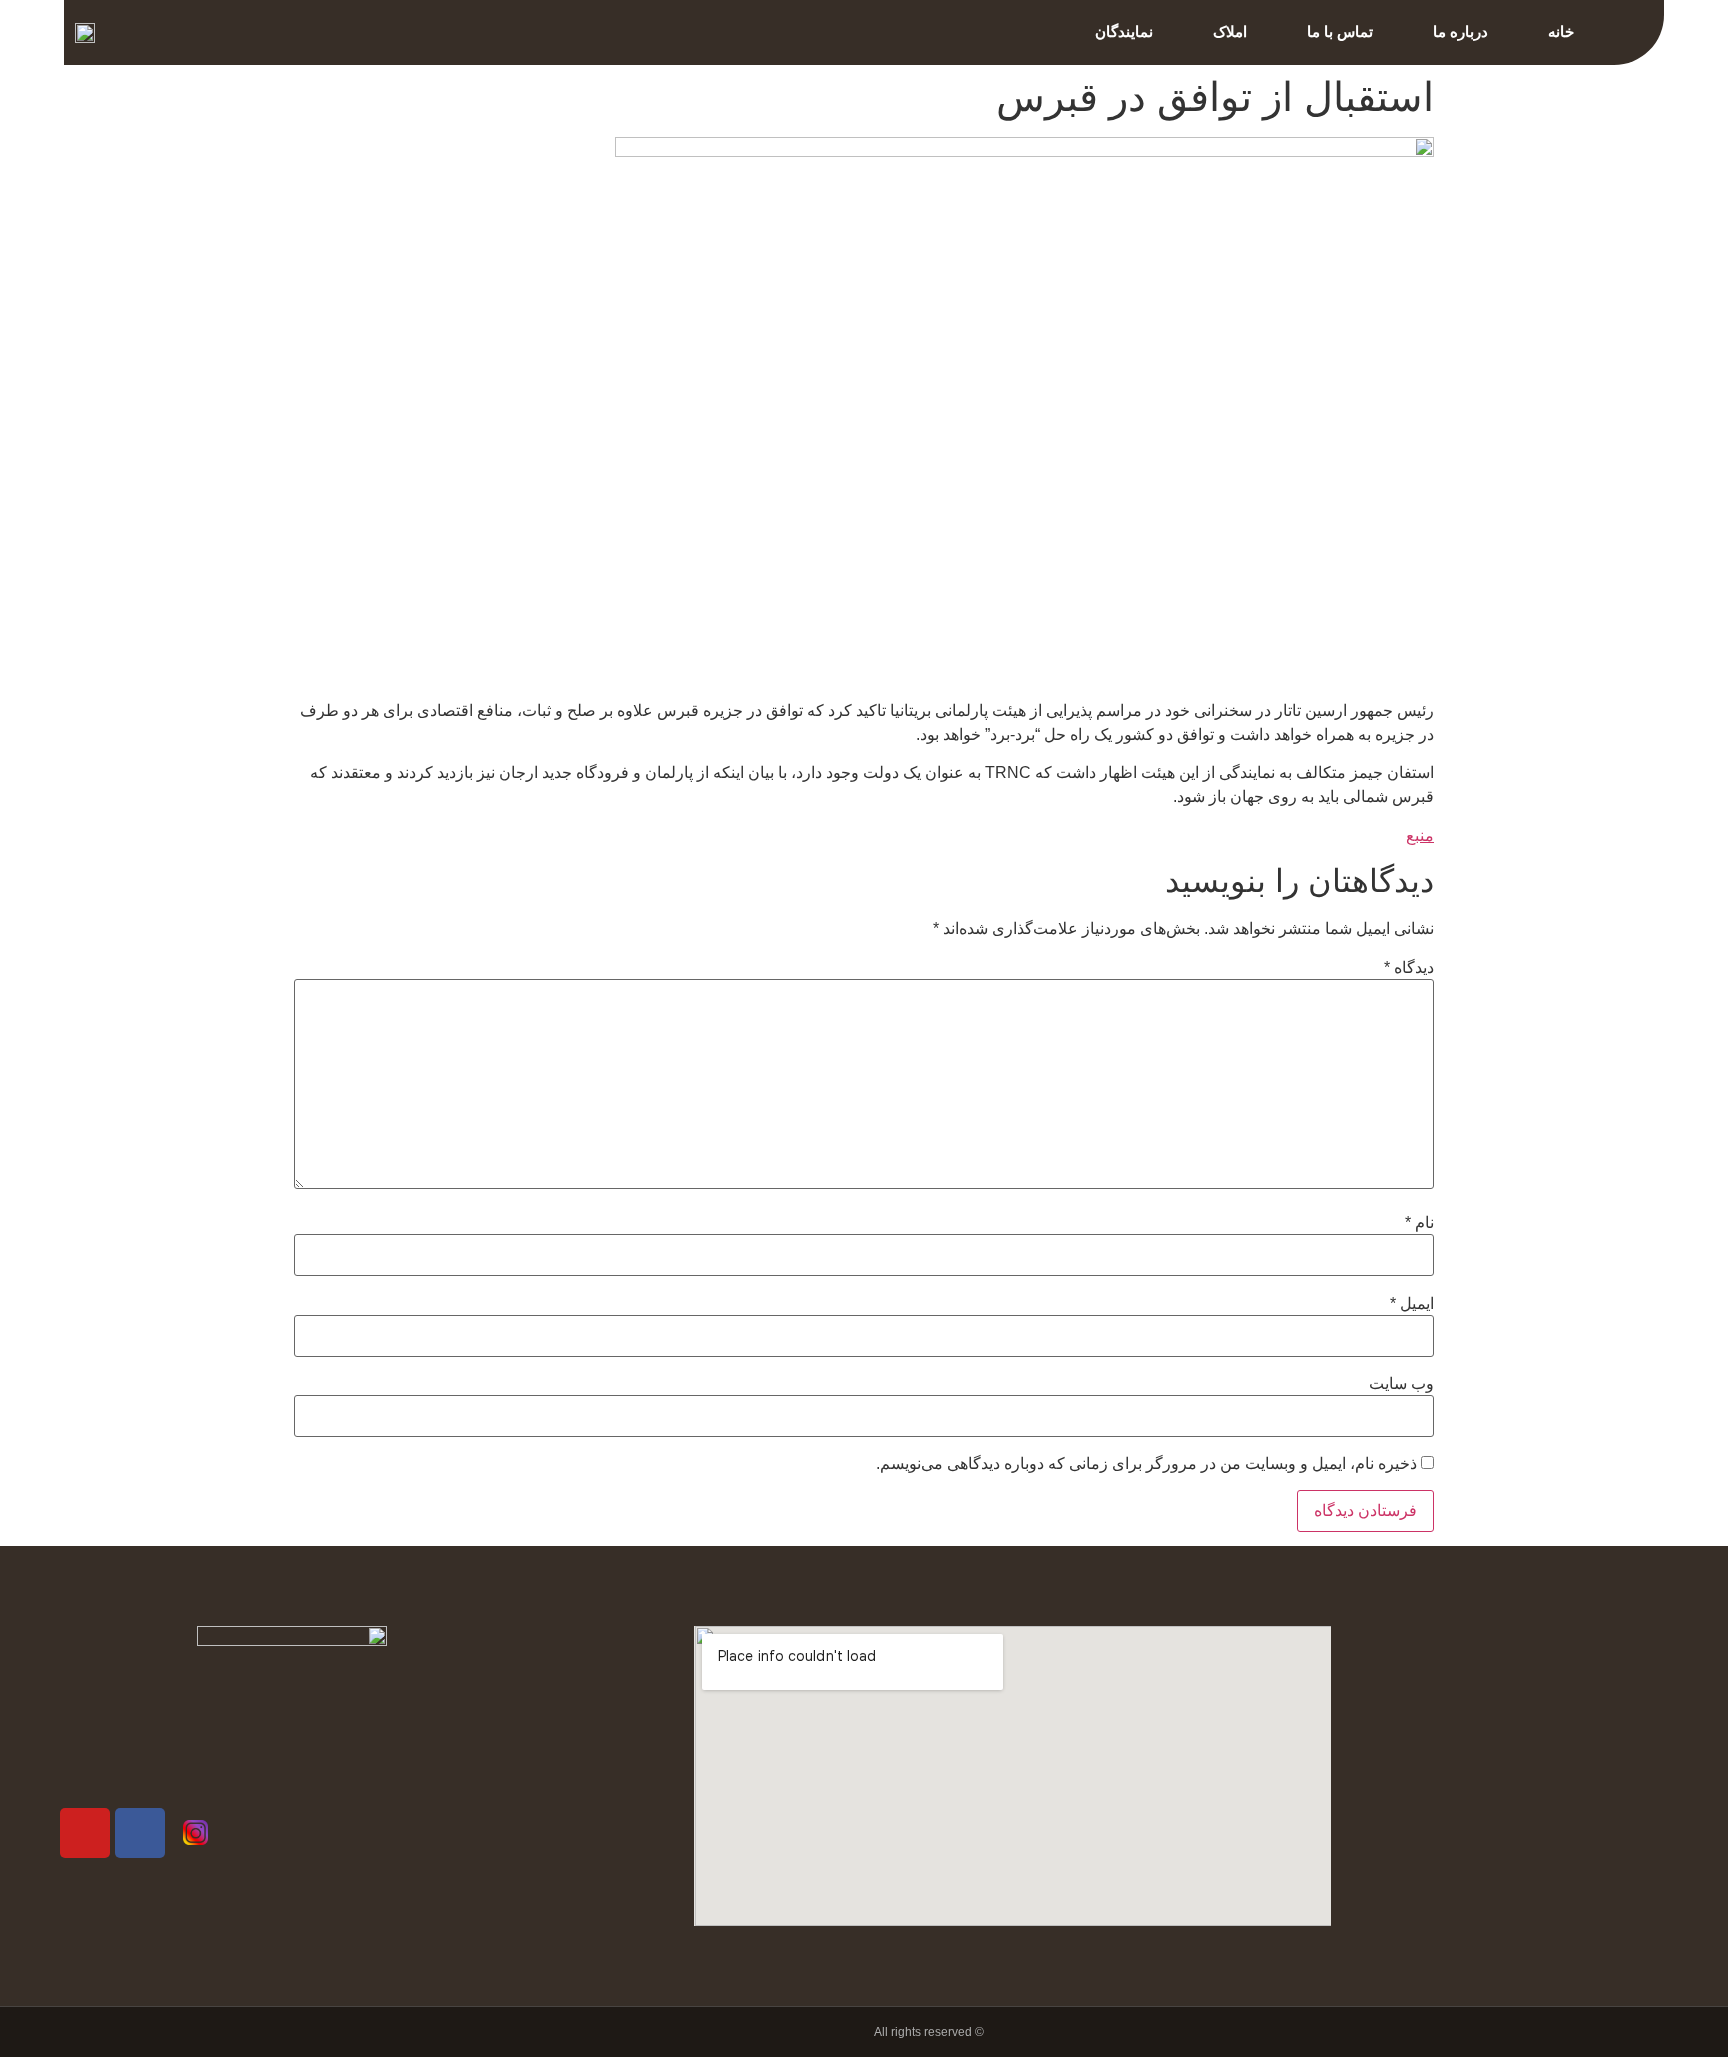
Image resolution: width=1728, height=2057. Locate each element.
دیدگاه (1409, 968)
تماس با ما (1340, 31)
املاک (1230, 31)
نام (1419, 1223)
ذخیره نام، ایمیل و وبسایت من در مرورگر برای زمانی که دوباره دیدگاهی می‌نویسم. (1146, 1464)
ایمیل (1412, 1304)
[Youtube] (85, 1833)
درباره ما (1460, 31)
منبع (1420, 835)
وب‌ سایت (1401, 1384)
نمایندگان (1124, 31)
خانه (1561, 31)
